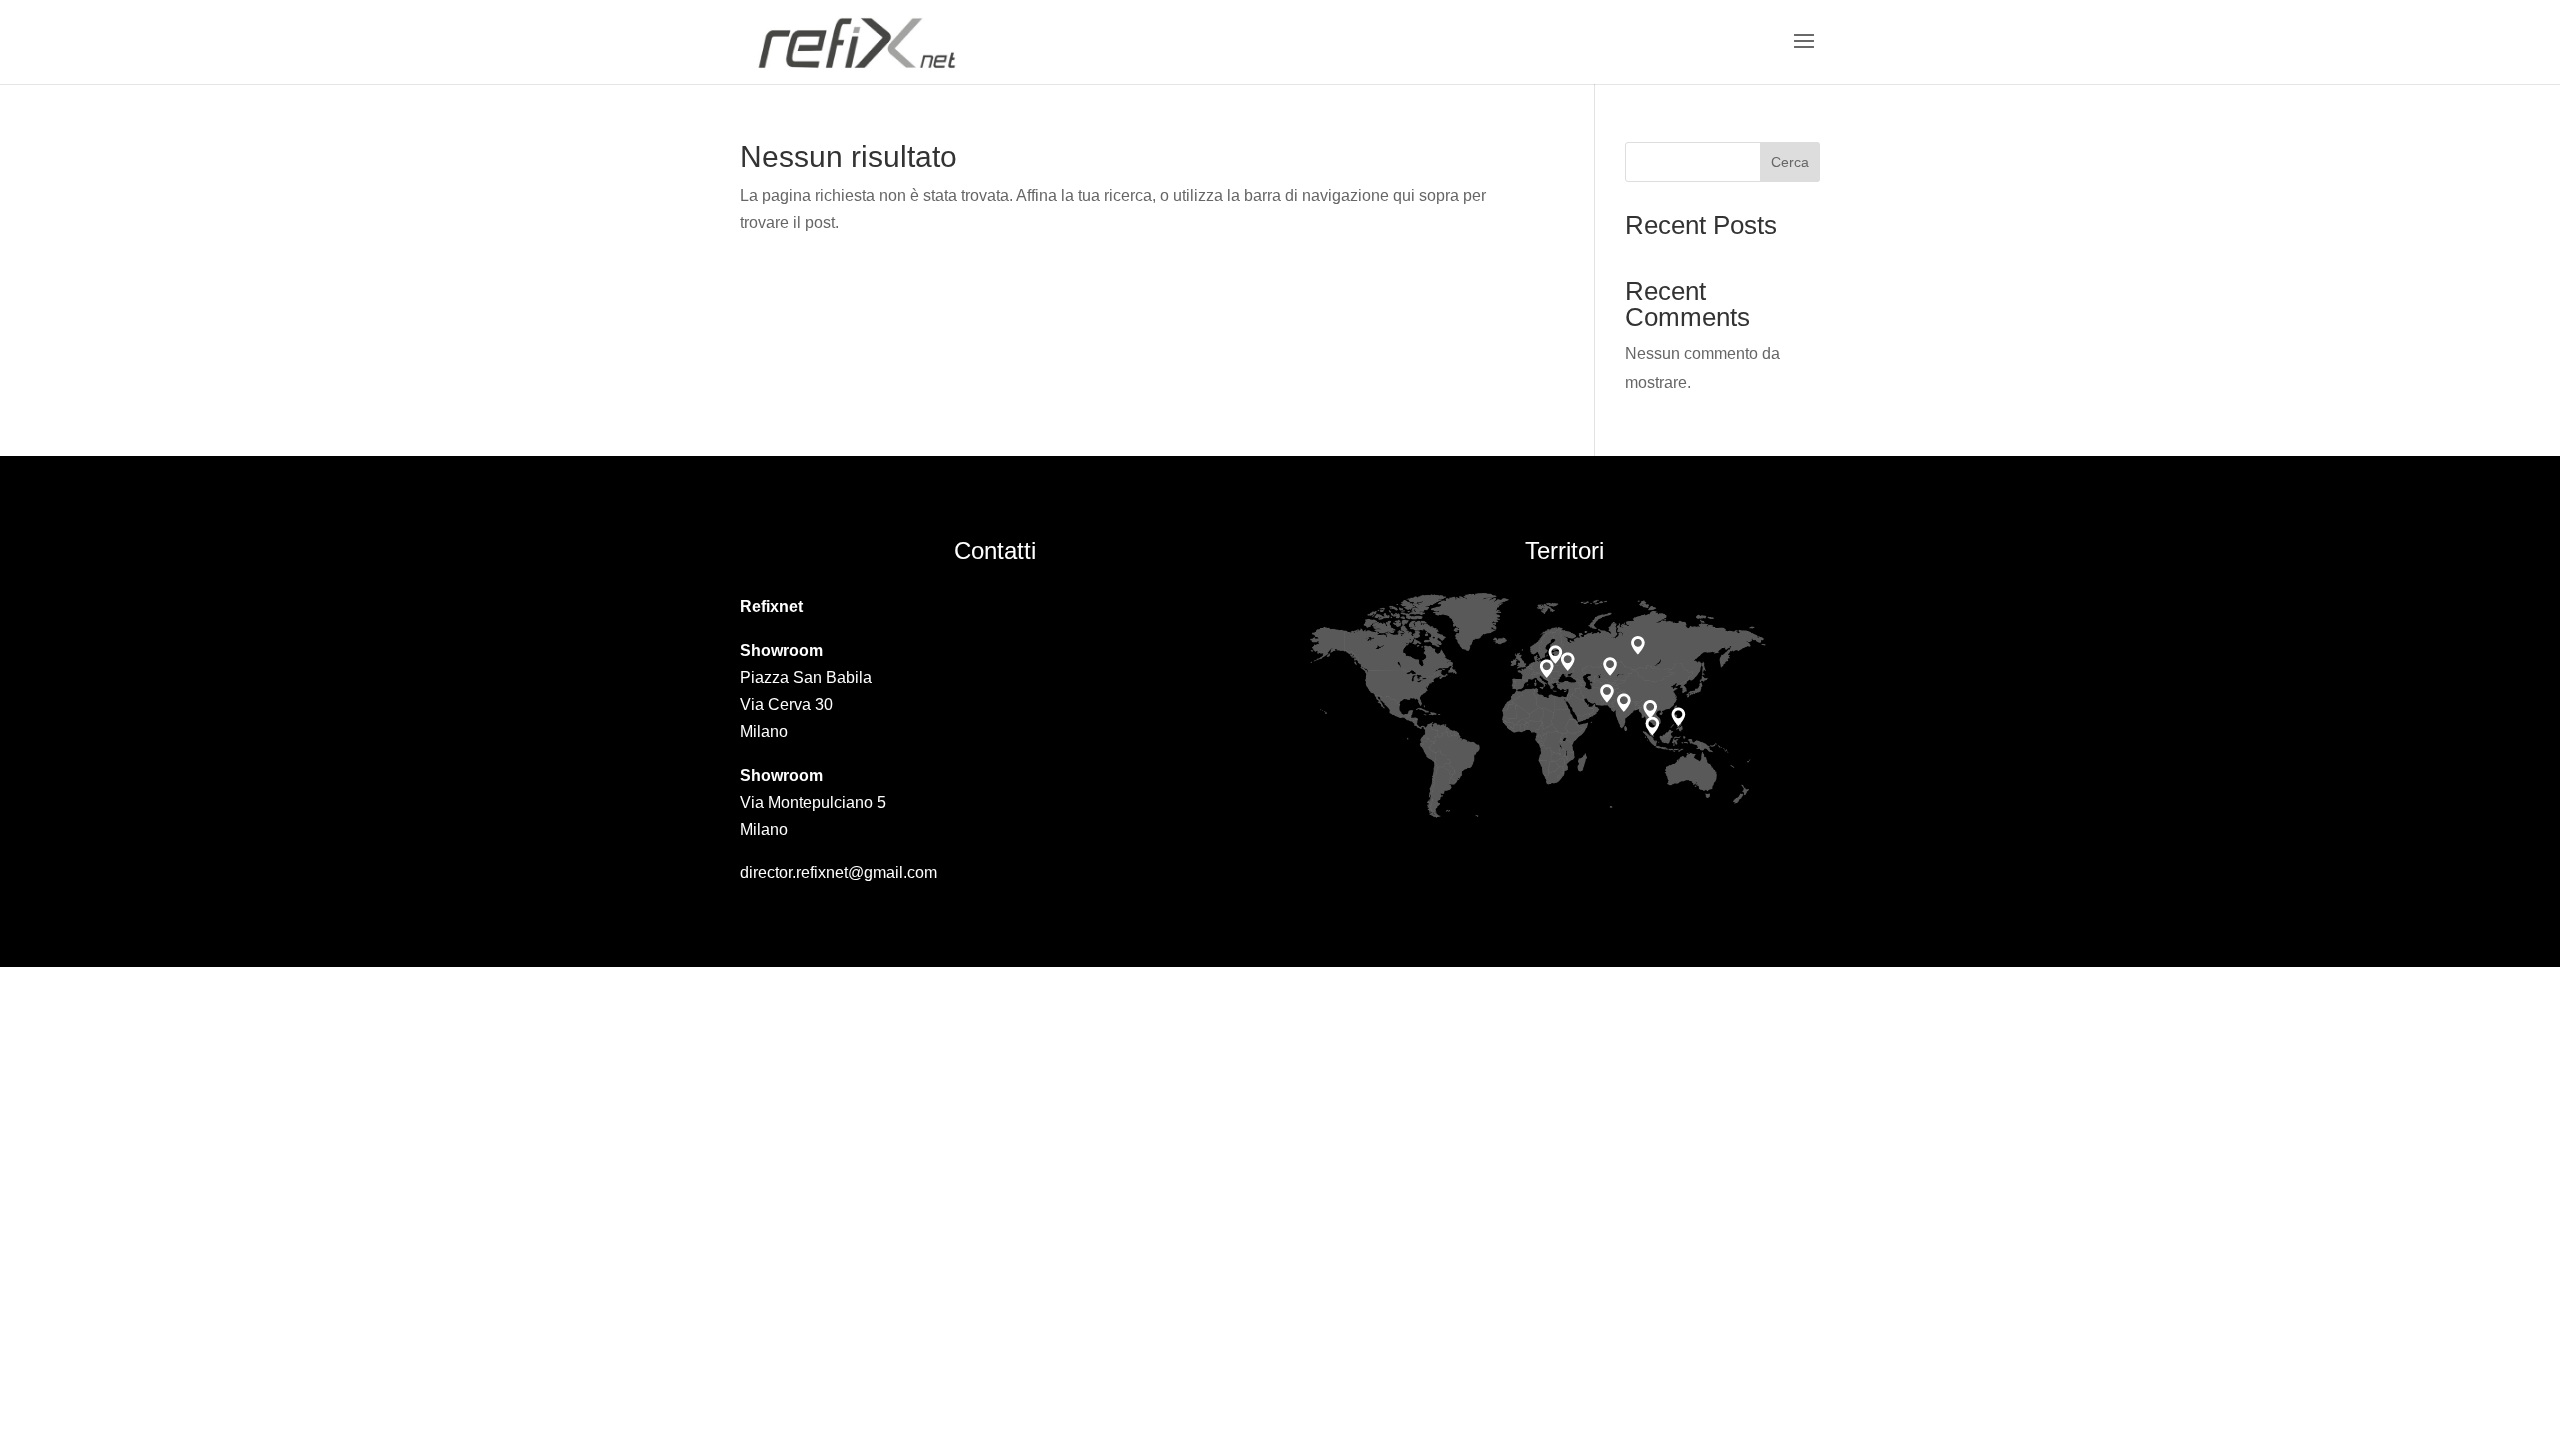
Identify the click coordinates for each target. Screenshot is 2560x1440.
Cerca (1790, 162)
